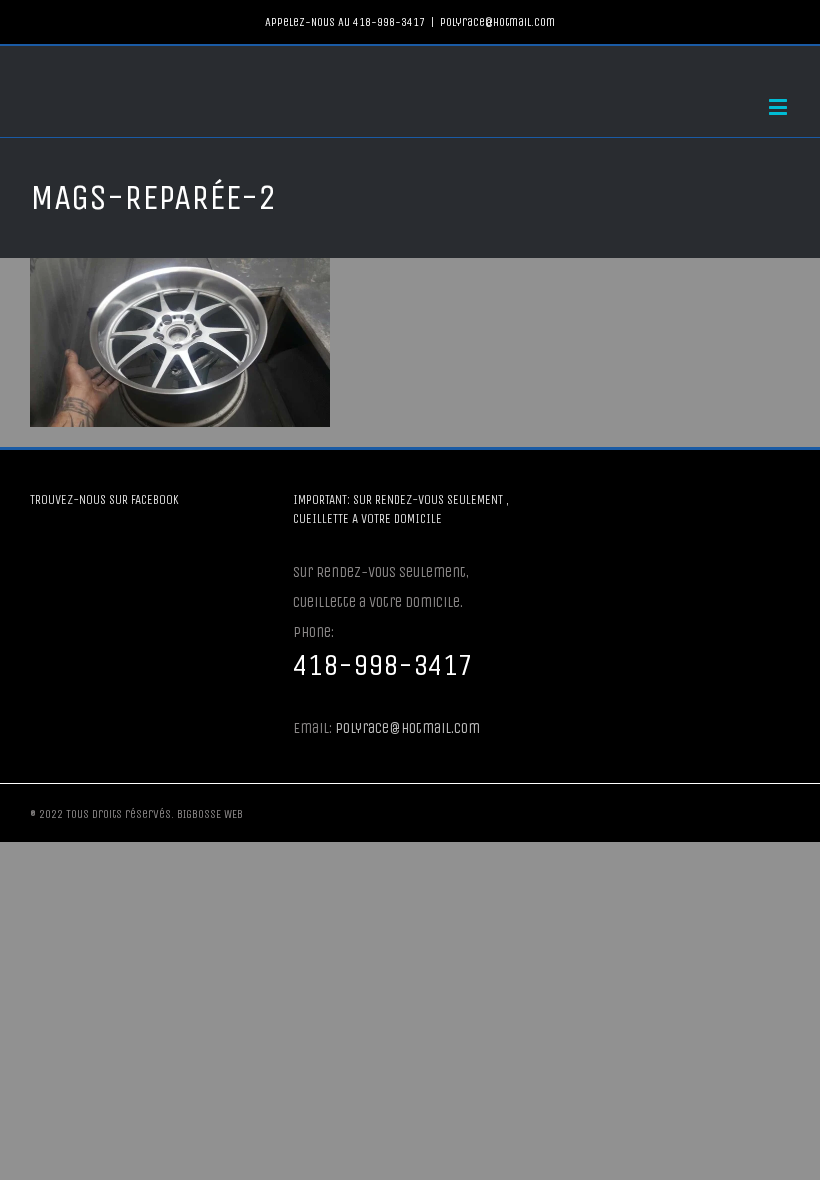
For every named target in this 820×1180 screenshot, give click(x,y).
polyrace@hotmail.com (497, 22)
